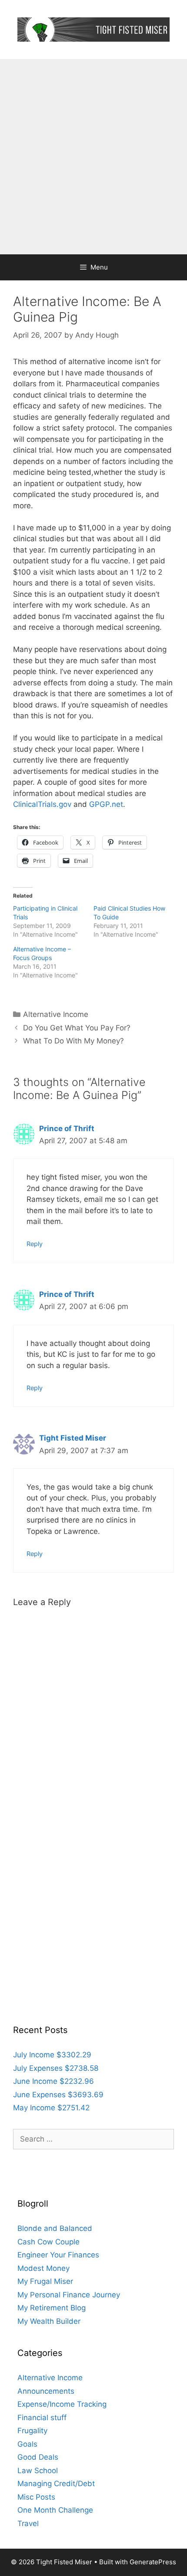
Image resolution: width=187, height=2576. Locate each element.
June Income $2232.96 (53, 2081)
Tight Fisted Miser (73, 1438)
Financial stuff (42, 2418)
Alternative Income (56, 1014)
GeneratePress (153, 2562)
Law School (38, 2471)
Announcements (46, 2391)
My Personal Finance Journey (69, 2295)
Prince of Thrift (67, 1128)
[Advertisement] (93, 157)
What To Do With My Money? (73, 1041)
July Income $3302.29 (52, 2055)
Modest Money (43, 2268)
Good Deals (38, 2457)
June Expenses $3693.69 (58, 2095)
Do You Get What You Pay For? (77, 1028)
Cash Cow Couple (48, 2242)
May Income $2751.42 (51, 2108)
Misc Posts (36, 2497)
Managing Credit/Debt (56, 2484)
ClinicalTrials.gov (42, 804)
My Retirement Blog (52, 2308)
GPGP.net (105, 804)
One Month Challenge (55, 2510)
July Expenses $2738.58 (56, 2068)
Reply (35, 1244)
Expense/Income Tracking (62, 2404)
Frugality (32, 2431)
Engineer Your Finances (58, 2255)
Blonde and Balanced (55, 2228)
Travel (28, 2523)
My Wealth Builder (49, 2321)
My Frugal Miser (45, 2281)
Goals (27, 2444)
